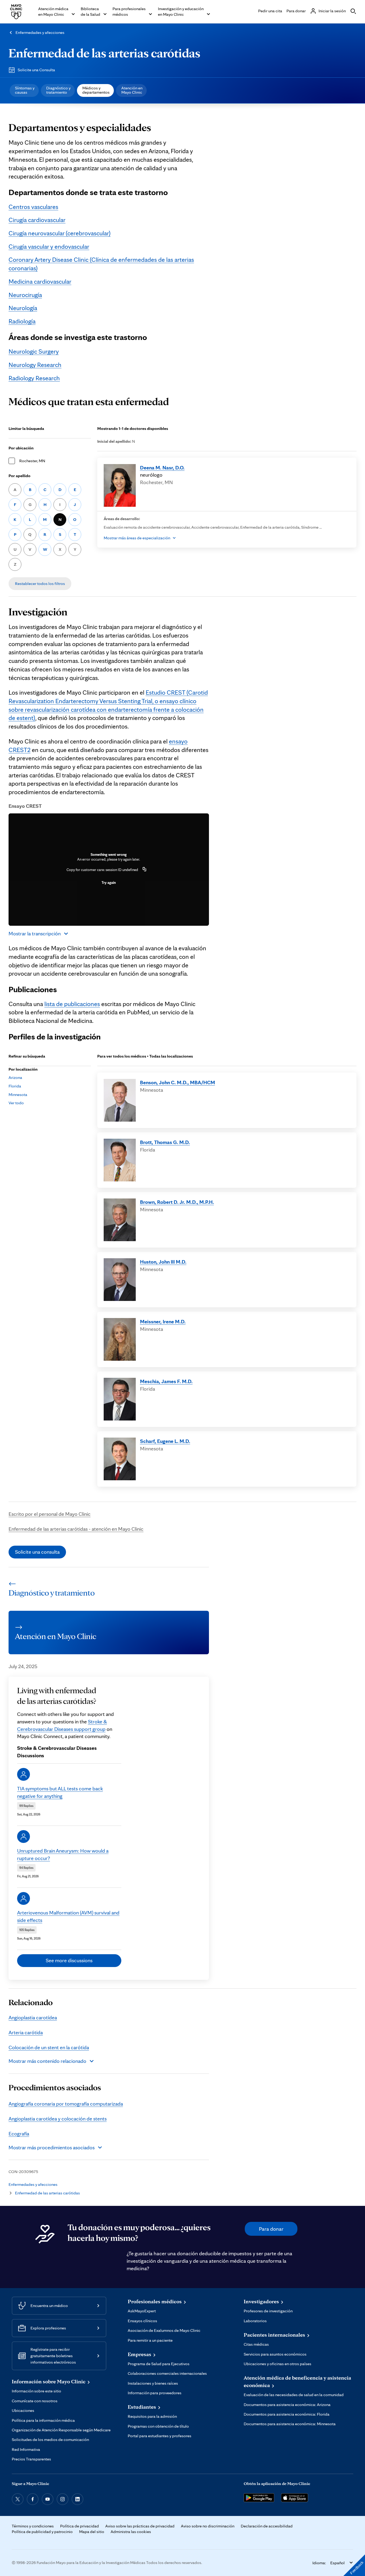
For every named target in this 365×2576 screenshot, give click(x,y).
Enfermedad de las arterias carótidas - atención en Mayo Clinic (76, 1529)
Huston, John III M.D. (163, 1262)
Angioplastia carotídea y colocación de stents (58, 2119)
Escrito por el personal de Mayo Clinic (50, 1514)
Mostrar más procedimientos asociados (52, 2147)
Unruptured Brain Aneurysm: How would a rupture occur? (63, 1854)
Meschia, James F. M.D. (166, 1381)
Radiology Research (34, 378)
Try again (109, 883)
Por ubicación (21, 448)
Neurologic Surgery (34, 351)
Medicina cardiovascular (40, 281)
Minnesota (18, 1095)
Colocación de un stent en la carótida (49, 2047)
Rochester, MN (32, 461)
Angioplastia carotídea (33, 2017)
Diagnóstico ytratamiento (58, 90)
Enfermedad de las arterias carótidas (104, 53)
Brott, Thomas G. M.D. (165, 1142)
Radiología (22, 321)
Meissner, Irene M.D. (163, 1321)
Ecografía (19, 2134)
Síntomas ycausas (25, 90)
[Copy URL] (145, 870)
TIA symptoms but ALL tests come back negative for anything (60, 1792)
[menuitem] (24, 90)
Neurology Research (35, 365)
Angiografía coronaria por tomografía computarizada (66, 2104)
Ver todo (16, 1103)
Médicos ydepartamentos (96, 90)
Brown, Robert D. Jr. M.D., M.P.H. (177, 1202)
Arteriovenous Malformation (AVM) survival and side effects (68, 1916)
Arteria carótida (26, 2032)
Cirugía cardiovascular (37, 220)
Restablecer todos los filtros (40, 583)
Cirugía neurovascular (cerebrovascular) (60, 233)
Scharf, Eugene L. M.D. (165, 1441)
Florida (15, 1086)
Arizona (15, 1077)
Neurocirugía (25, 295)
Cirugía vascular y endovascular (49, 246)
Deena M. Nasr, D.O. (162, 468)
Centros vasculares (33, 207)
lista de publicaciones (72, 1004)
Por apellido (20, 476)
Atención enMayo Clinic (132, 90)
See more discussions (69, 1960)
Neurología (23, 308)
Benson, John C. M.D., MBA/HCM (178, 1082)
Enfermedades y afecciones (40, 32)
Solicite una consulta (37, 1552)
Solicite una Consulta (36, 70)
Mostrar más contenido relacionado (47, 2061)
